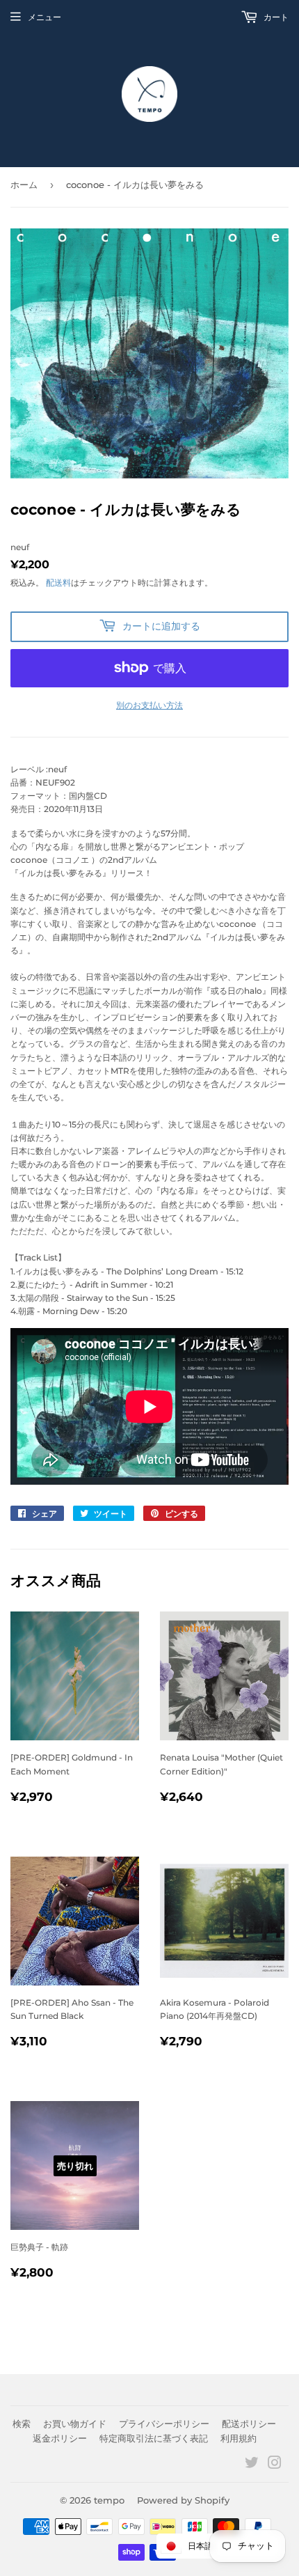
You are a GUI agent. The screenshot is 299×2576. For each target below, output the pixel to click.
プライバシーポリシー (164, 2423)
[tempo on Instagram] (275, 2465)
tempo (109, 2500)
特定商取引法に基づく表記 (154, 2438)
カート (275, 17)
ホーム (24, 185)
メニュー (45, 17)
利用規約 (239, 2438)
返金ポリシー (60, 2438)
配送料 (58, 583)
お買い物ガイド (75, 2423)
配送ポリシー (249, 2423)
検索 (22, 2423)
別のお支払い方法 (149, 705)
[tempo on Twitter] (252, 2465)
